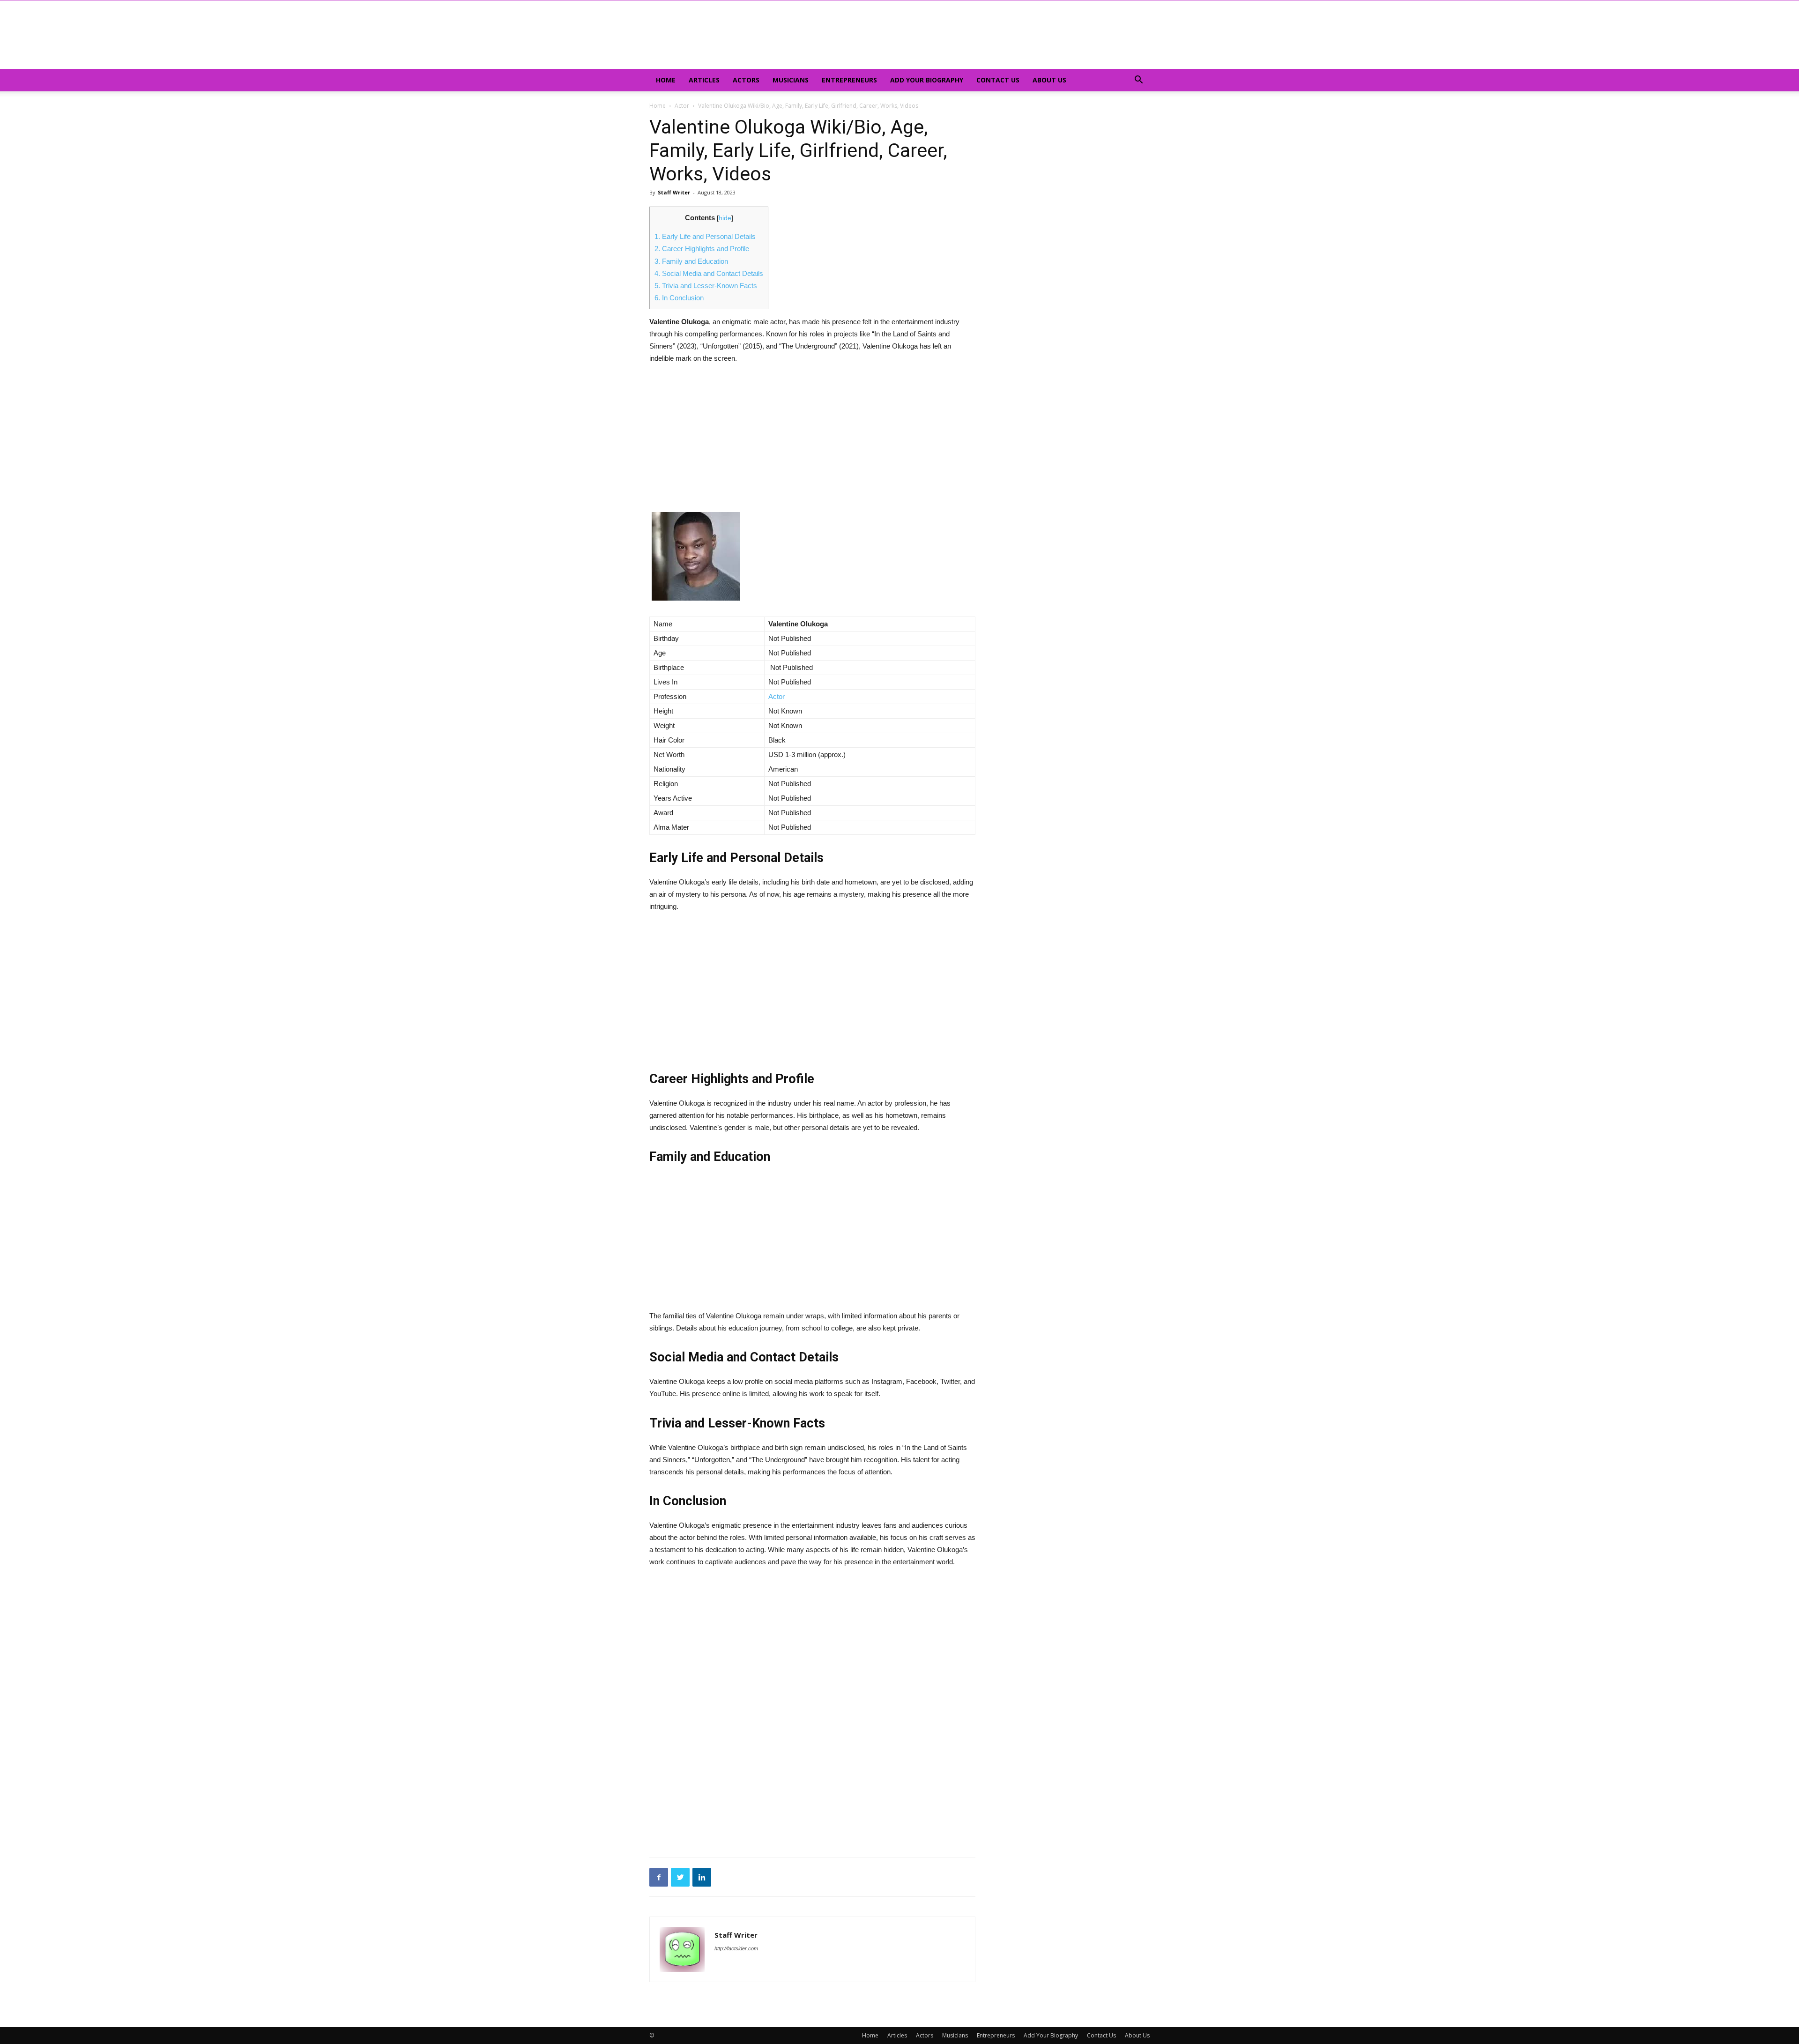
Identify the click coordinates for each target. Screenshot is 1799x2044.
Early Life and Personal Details (705, 236)
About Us (1049, 80)
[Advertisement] (812, 443)
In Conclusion (679, 298)
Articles (704, 80)
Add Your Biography (927, 80)
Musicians (791, 80)
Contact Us (998, 80)
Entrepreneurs (849, 80)
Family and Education (691, 261)
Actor (682, 106)
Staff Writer (674, 192)
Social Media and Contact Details (709, 273)
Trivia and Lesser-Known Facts (706, 286)
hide (725, 218)
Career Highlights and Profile (702, 249)
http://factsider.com (736, 1948)
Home (666, 80)
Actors (746, 80)
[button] (1138, 81)
